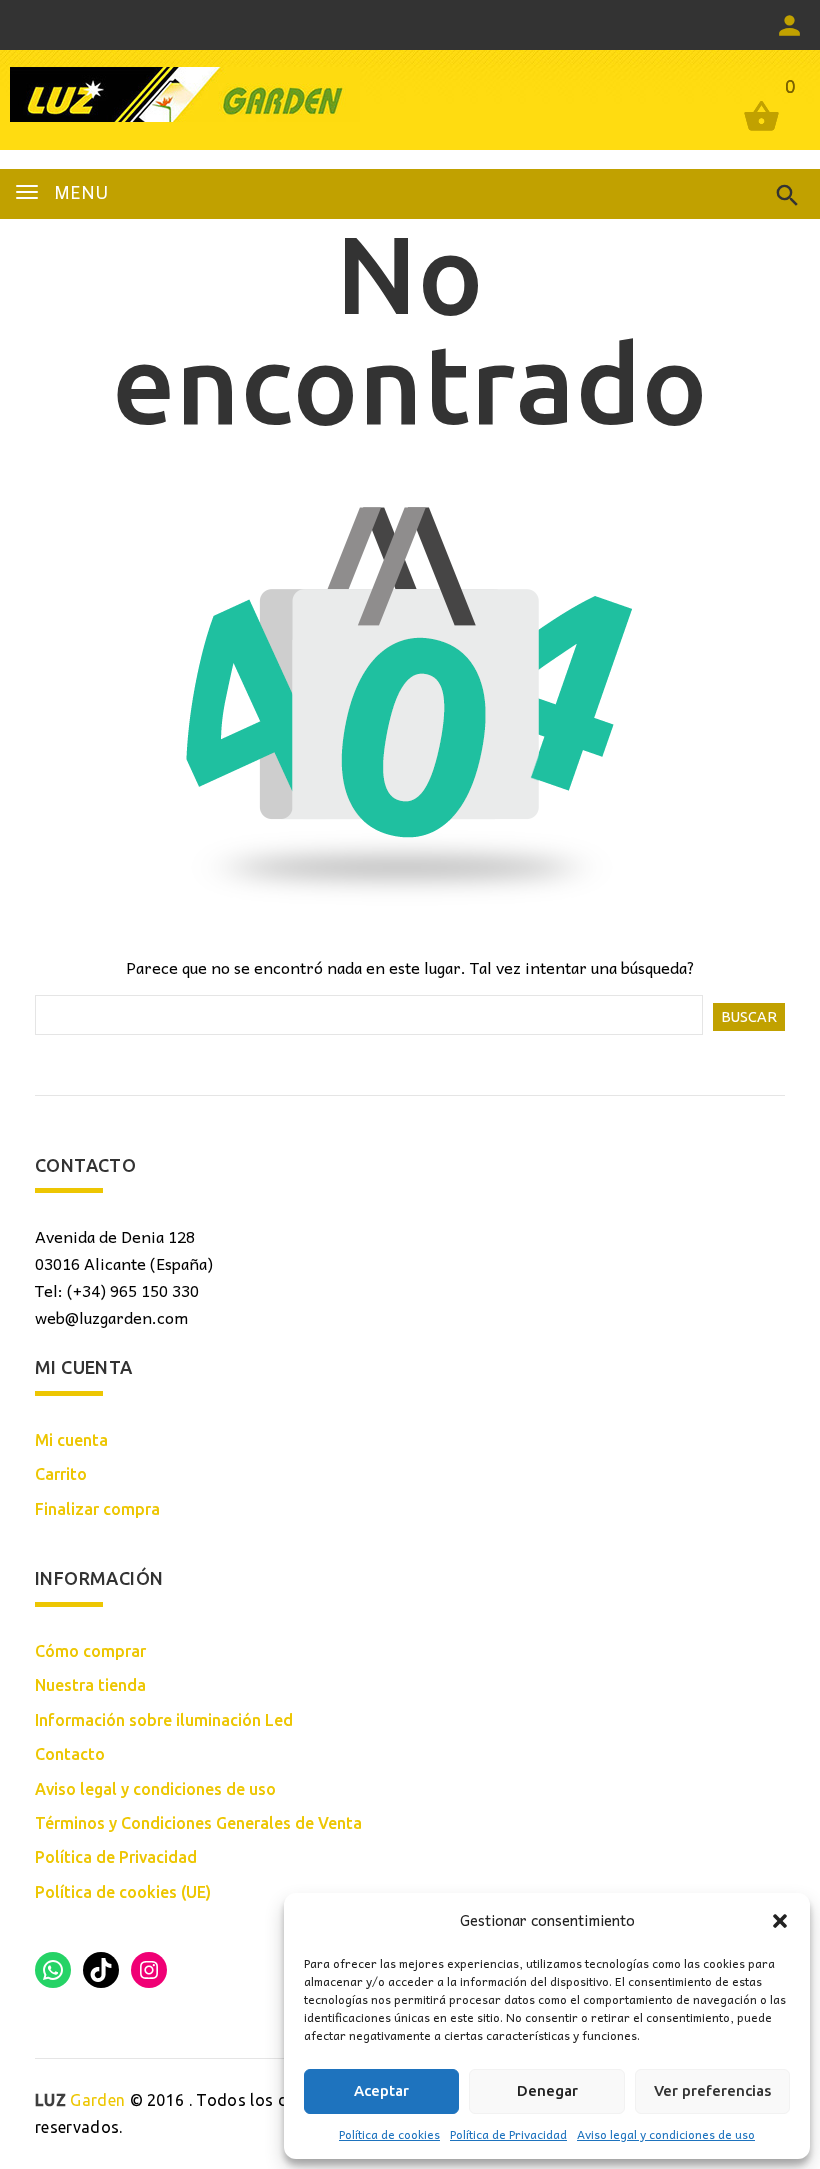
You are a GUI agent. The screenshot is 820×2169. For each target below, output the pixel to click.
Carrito (61, 1474)
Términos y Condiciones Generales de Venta (198, 1823)
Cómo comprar (90, 1651)
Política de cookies (389, 2134)
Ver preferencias (712, 2090)
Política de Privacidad (508, 2134)
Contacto (70, 1754)
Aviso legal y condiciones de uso (666, 2134)
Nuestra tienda (90, 1685)
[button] (780, 1921)
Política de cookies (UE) (123, 1892)
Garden (80, 2100)
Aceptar (381, 2090)
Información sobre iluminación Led (164, 1720)
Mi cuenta (71, 1440)
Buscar (749, 1017)
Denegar (547, 2090)
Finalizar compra (97, 1509)
